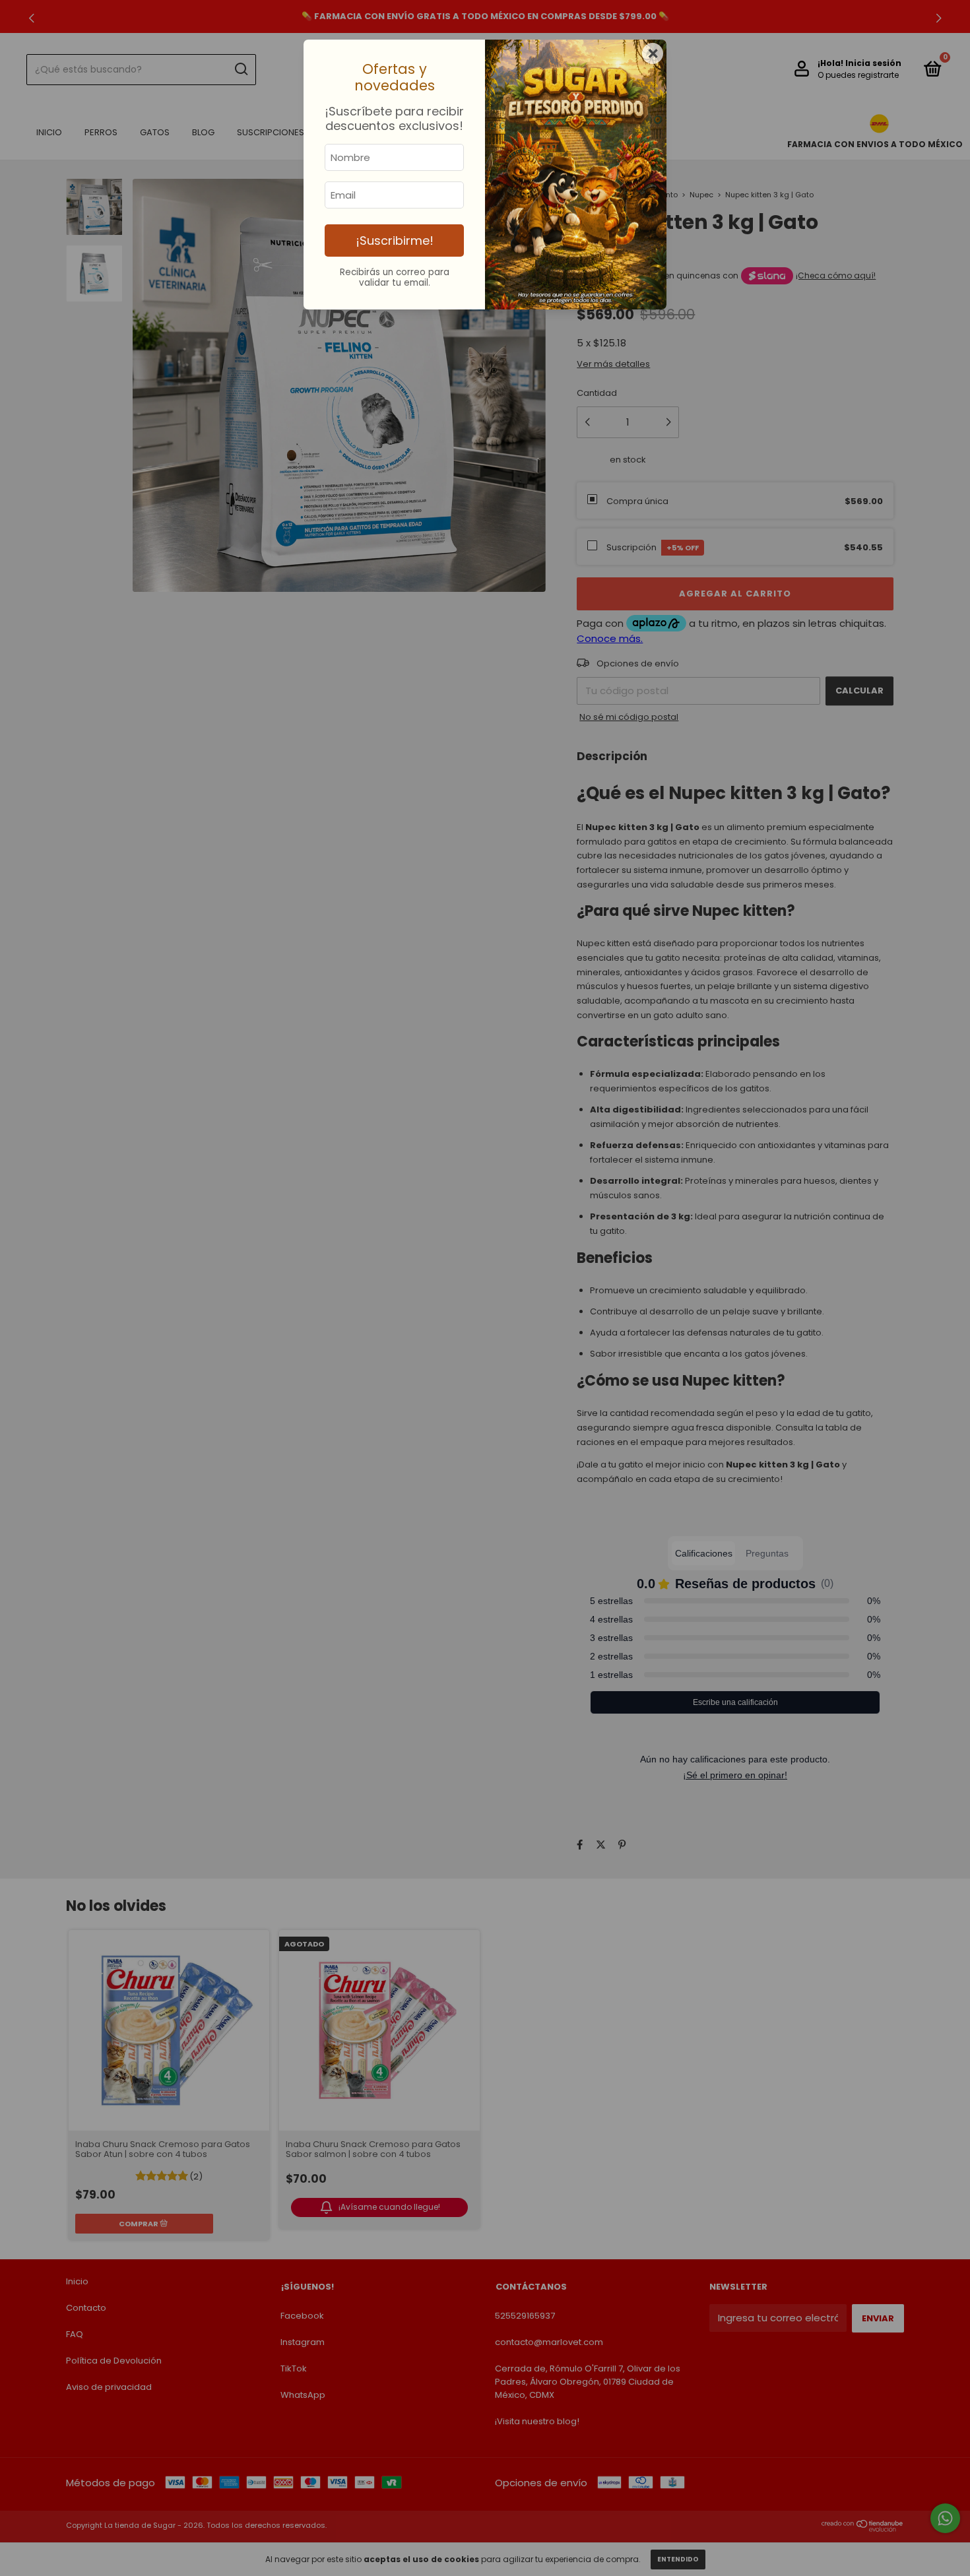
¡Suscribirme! (395, 241)
